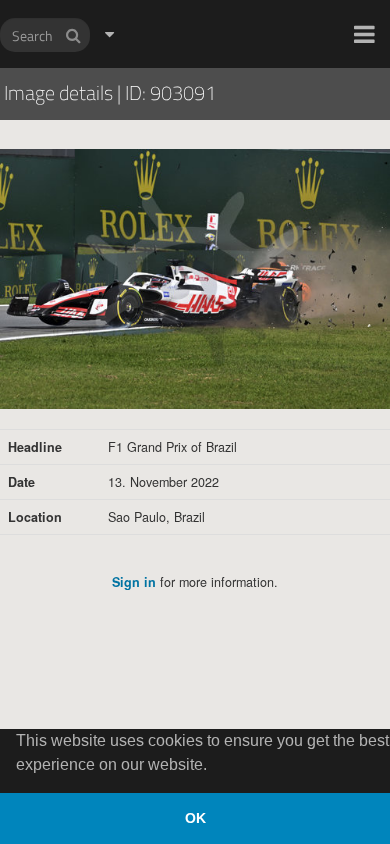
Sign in (134, 582)
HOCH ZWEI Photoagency (162, 0)
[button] (364, 34)
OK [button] (195, 818)
